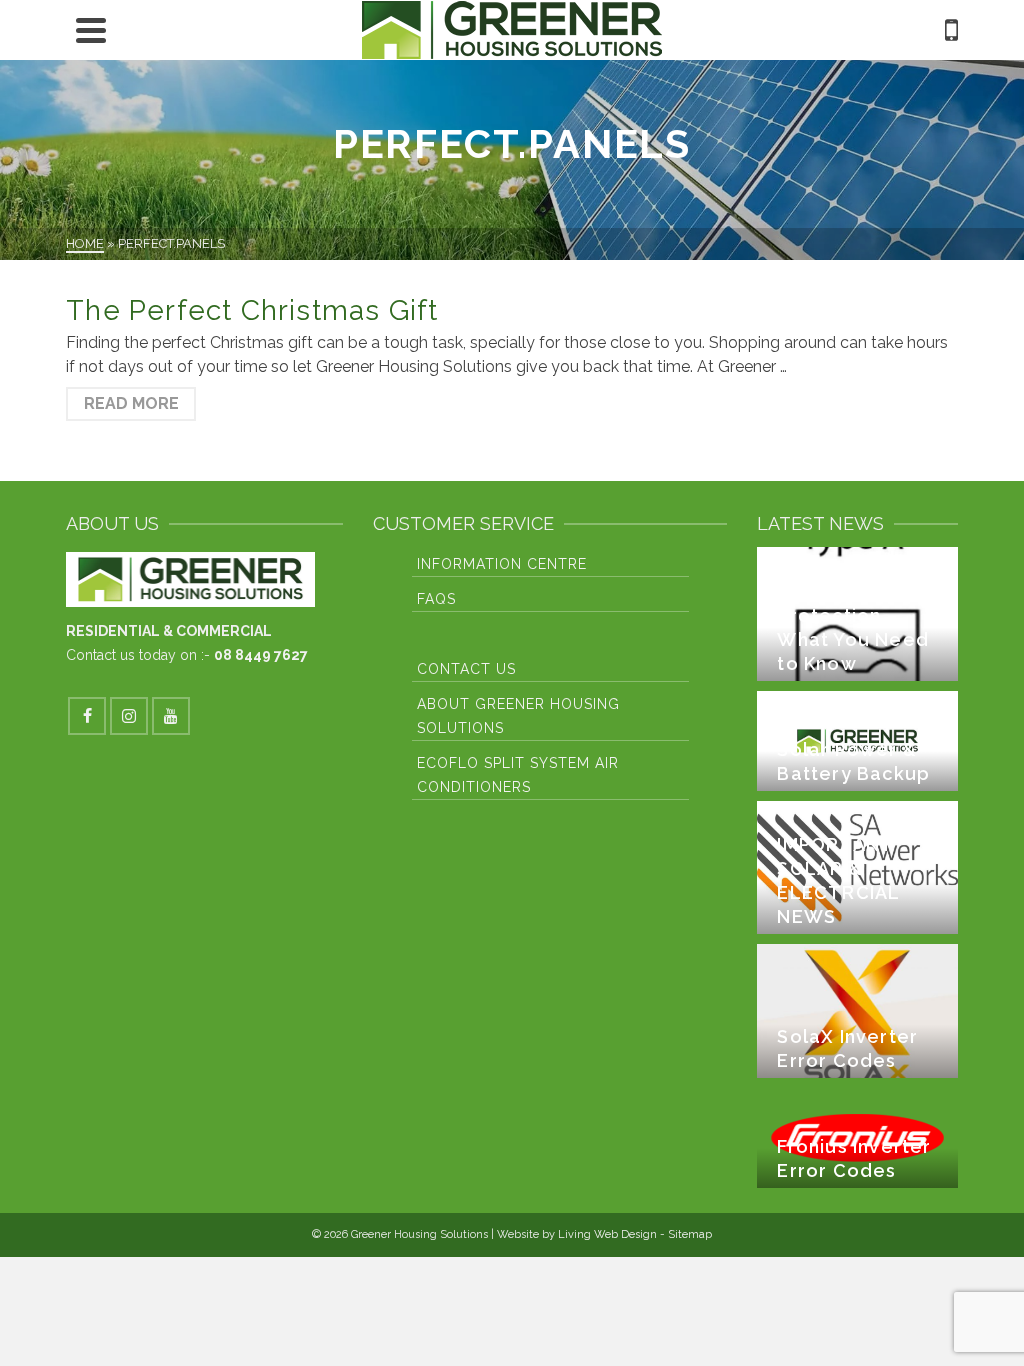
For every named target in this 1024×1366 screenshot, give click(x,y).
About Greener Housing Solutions (518, 716)
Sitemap (690, 1234)
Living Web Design (607, 1234)
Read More (131, 403)
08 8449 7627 (261, 655)
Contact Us (466, 669)
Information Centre (502, 564)
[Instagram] (129, 716)
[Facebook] (87, 716)
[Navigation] (91, 30)
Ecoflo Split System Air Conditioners (518, 775)
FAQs (436, 599)
